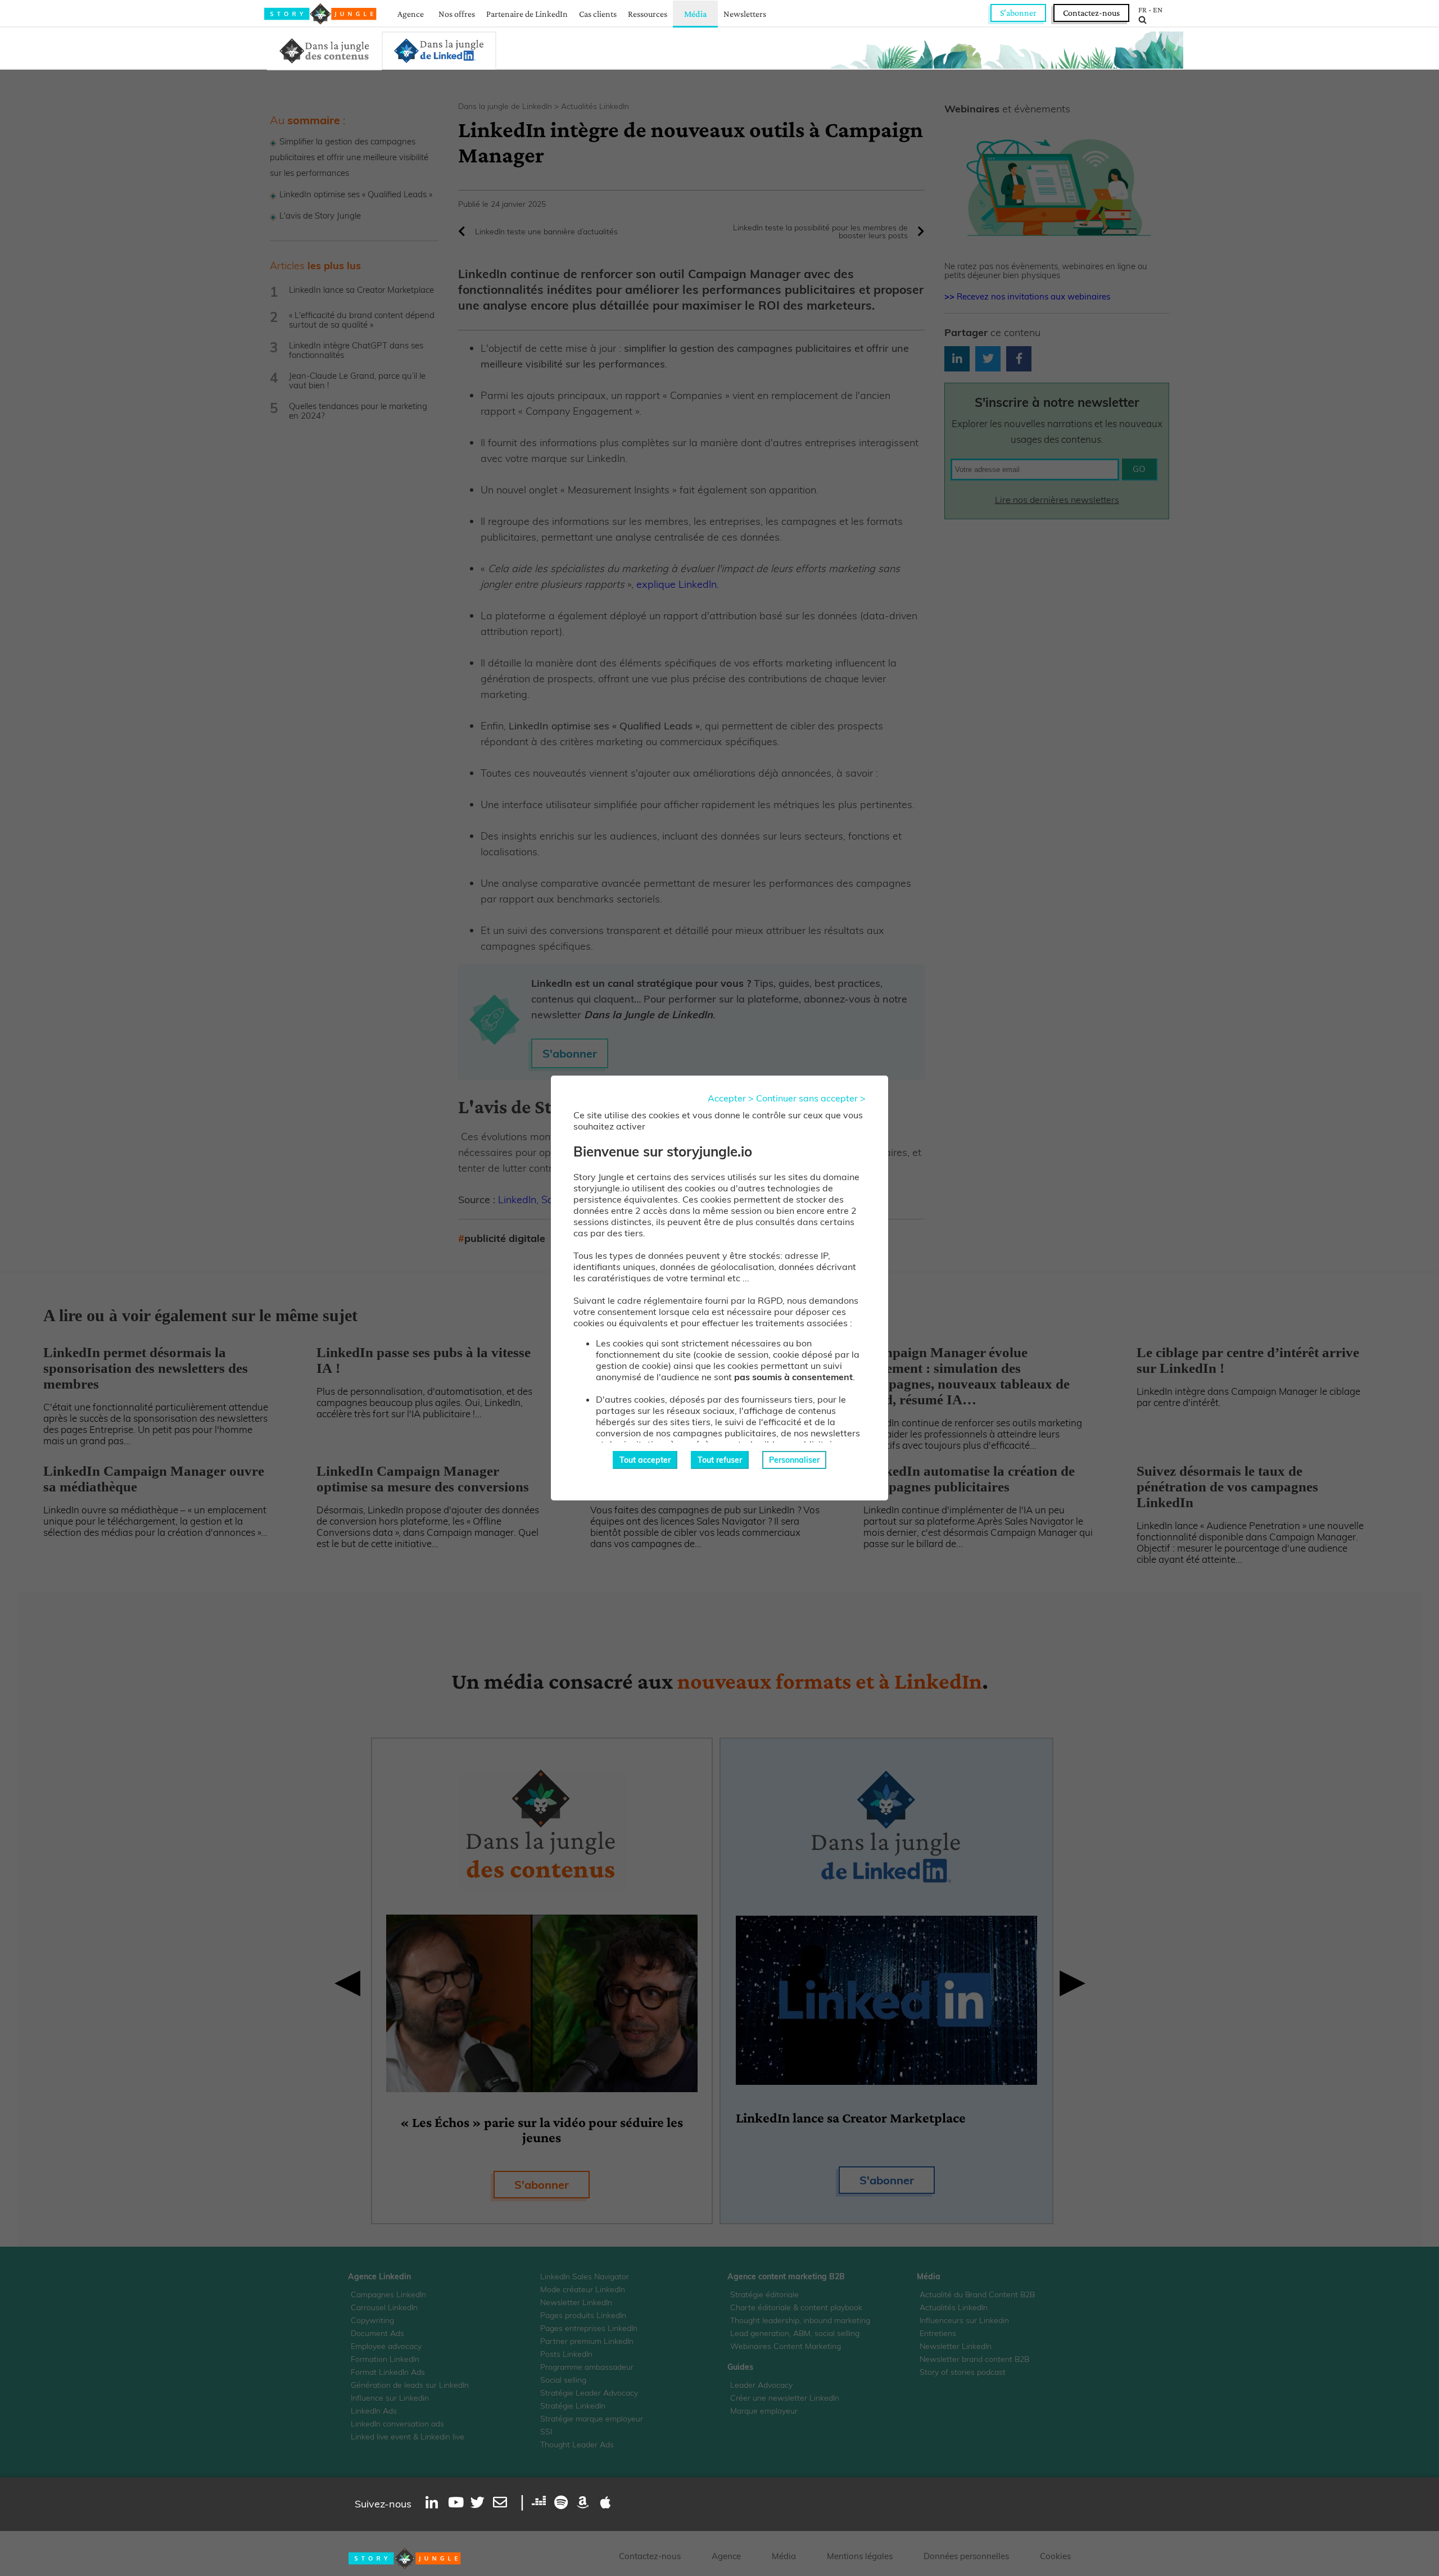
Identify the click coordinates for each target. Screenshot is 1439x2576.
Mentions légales (860, 2556)
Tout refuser (720, 1460)
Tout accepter (645, 1460)
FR (1142, 10)
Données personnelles (966, 2556)
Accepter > (731, 1098)
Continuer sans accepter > (811, 1098)
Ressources (648, 14)
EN (1158, 10)
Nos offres (457, 14)
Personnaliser (794, 1460)
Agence (411, 14)
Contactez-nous (1091, 13)
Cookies (1055, 2556)
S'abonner (1018, 13)
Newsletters (745, 14)
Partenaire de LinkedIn (527, 14)
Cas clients (598, 14)
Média (696, 14)
